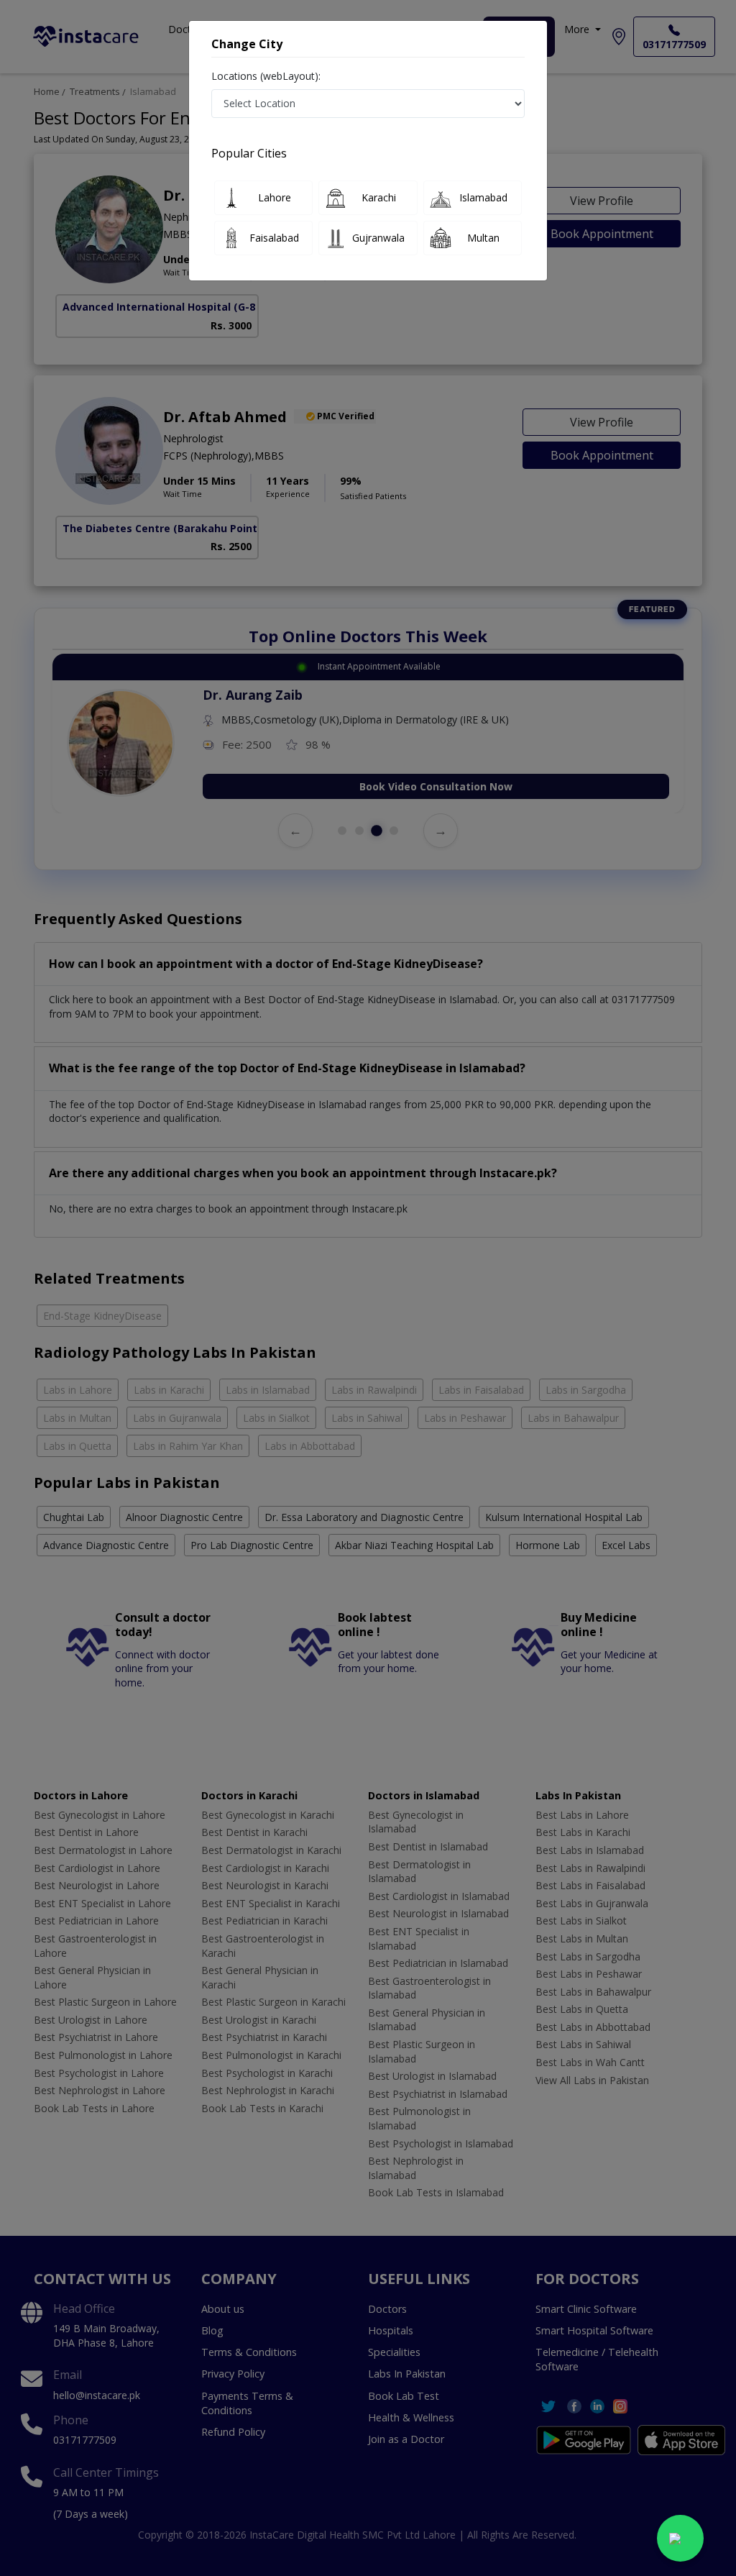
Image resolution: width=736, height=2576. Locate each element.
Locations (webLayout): (266, 76)
